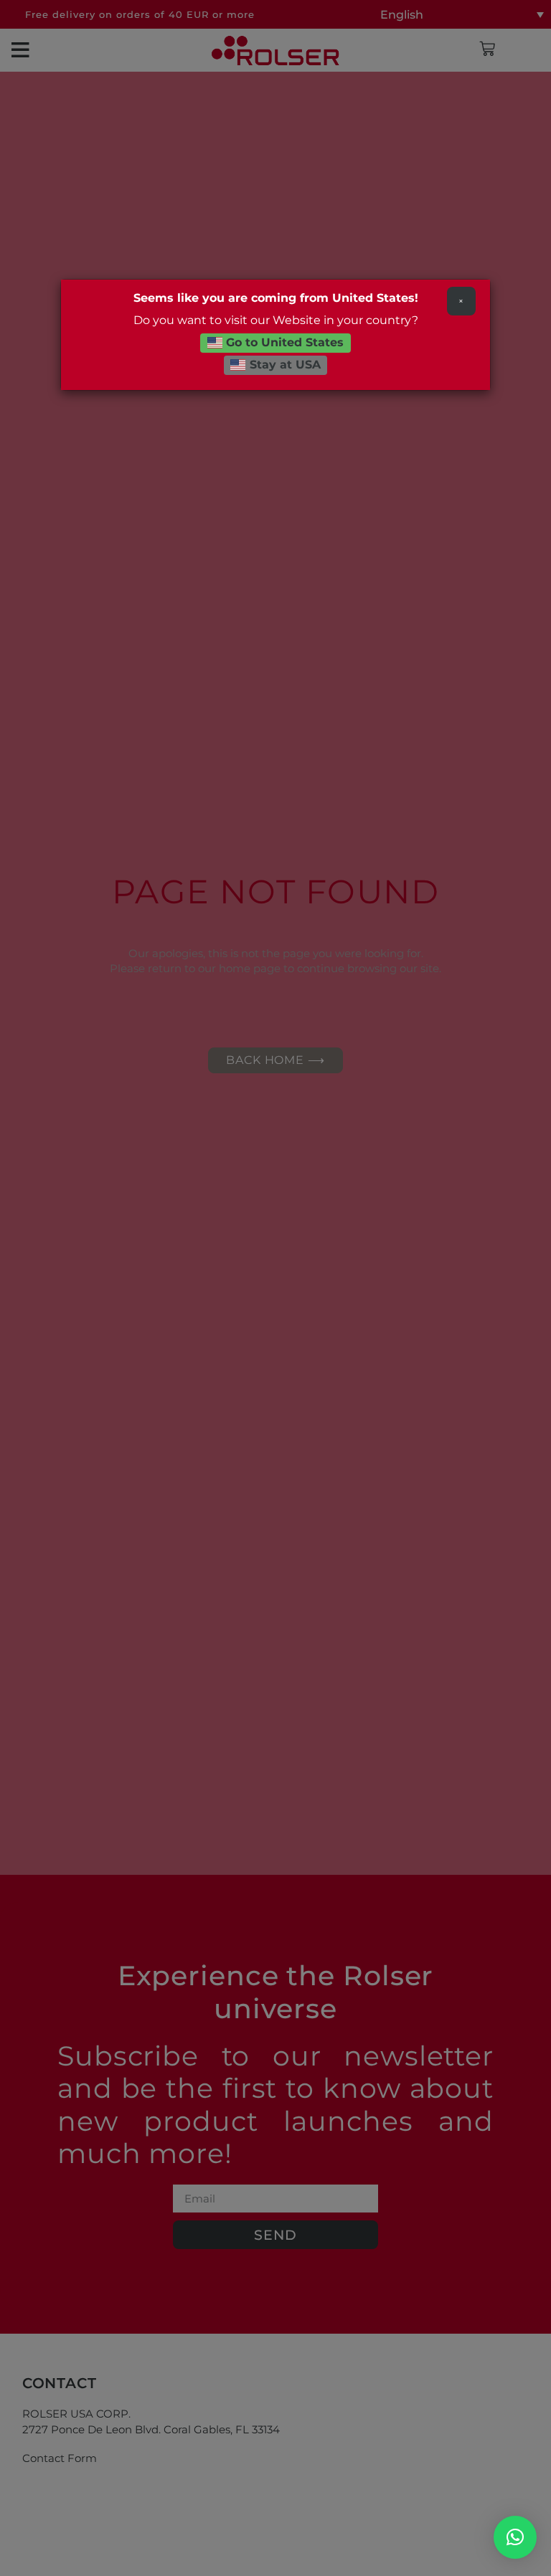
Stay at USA (283, 365)
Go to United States (283, 342)
